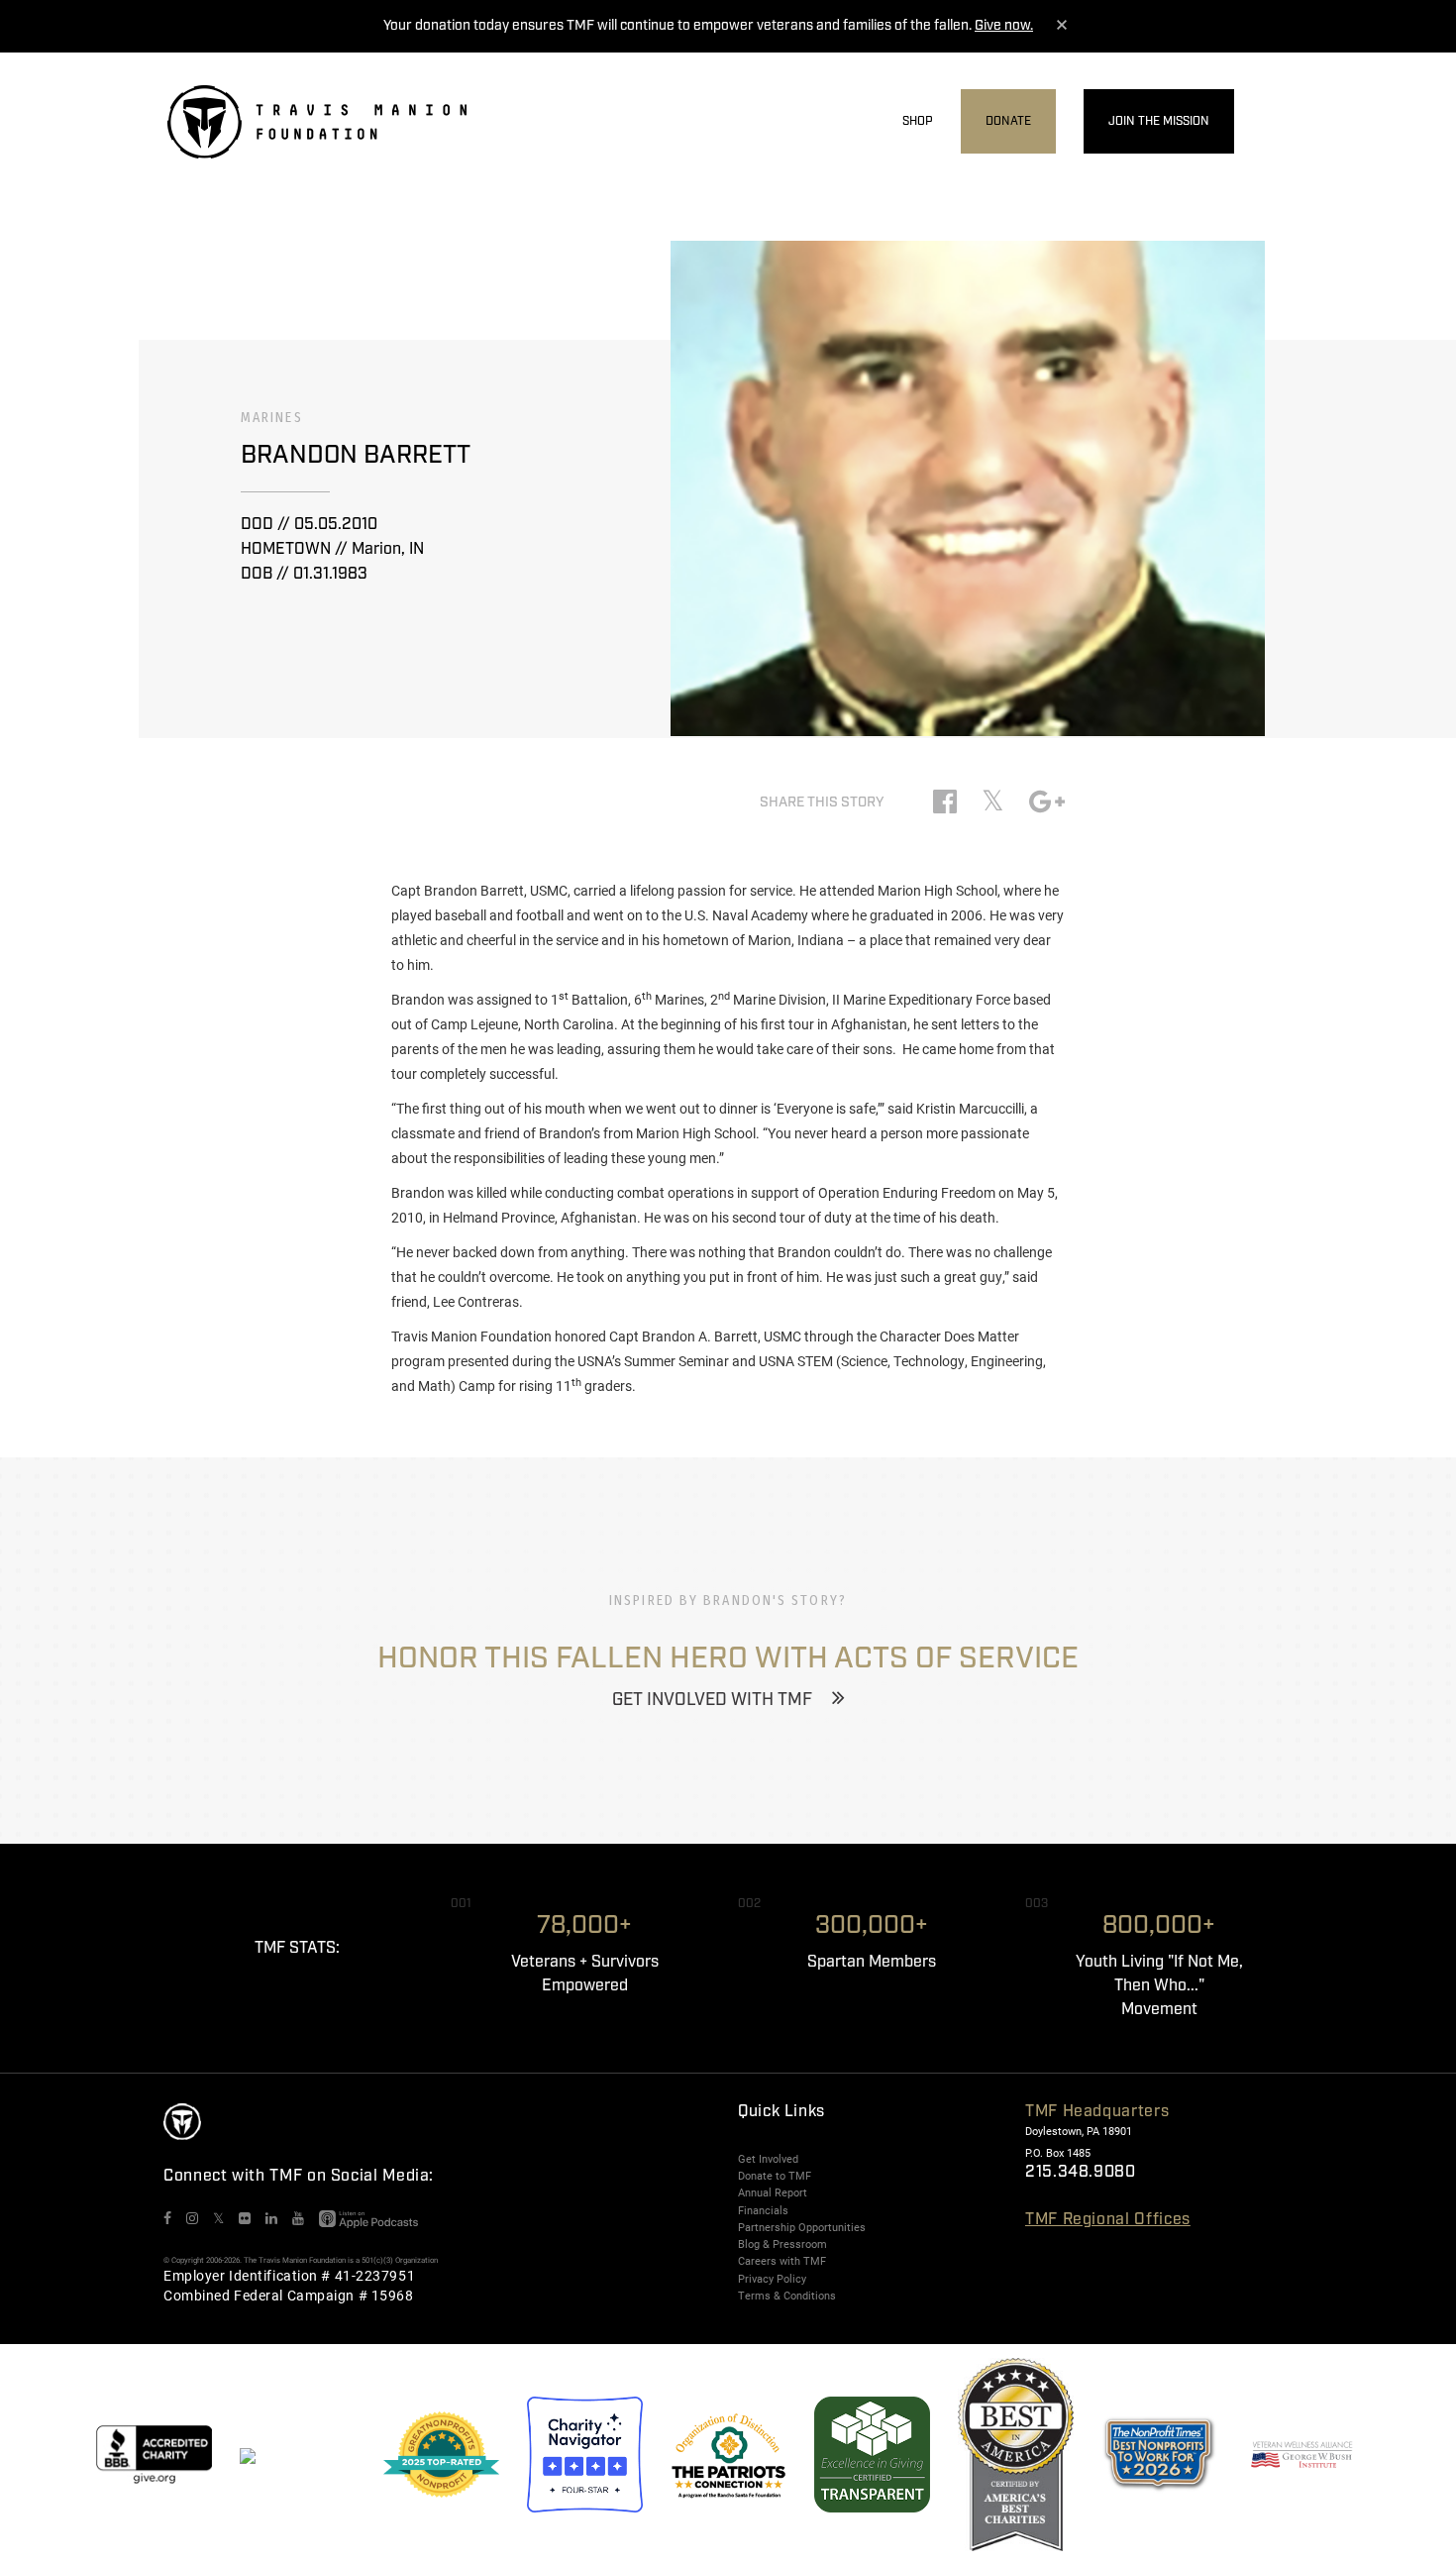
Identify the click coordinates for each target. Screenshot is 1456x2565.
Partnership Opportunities (802, 2227)
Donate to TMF (775, 2176)
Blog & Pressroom (782, 2244)
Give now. (1004, 26)
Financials (763, 2210)
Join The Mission (1159, 121)
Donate (1008, 121)
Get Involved (768, 2159)
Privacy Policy (772, 2279)
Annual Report (773, 2192)
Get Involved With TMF (712, 1700)
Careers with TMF (782, 2261)
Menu (1276, 122)
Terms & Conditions (787, 2296)
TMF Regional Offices (1108, 2220)
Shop (918, 121)
